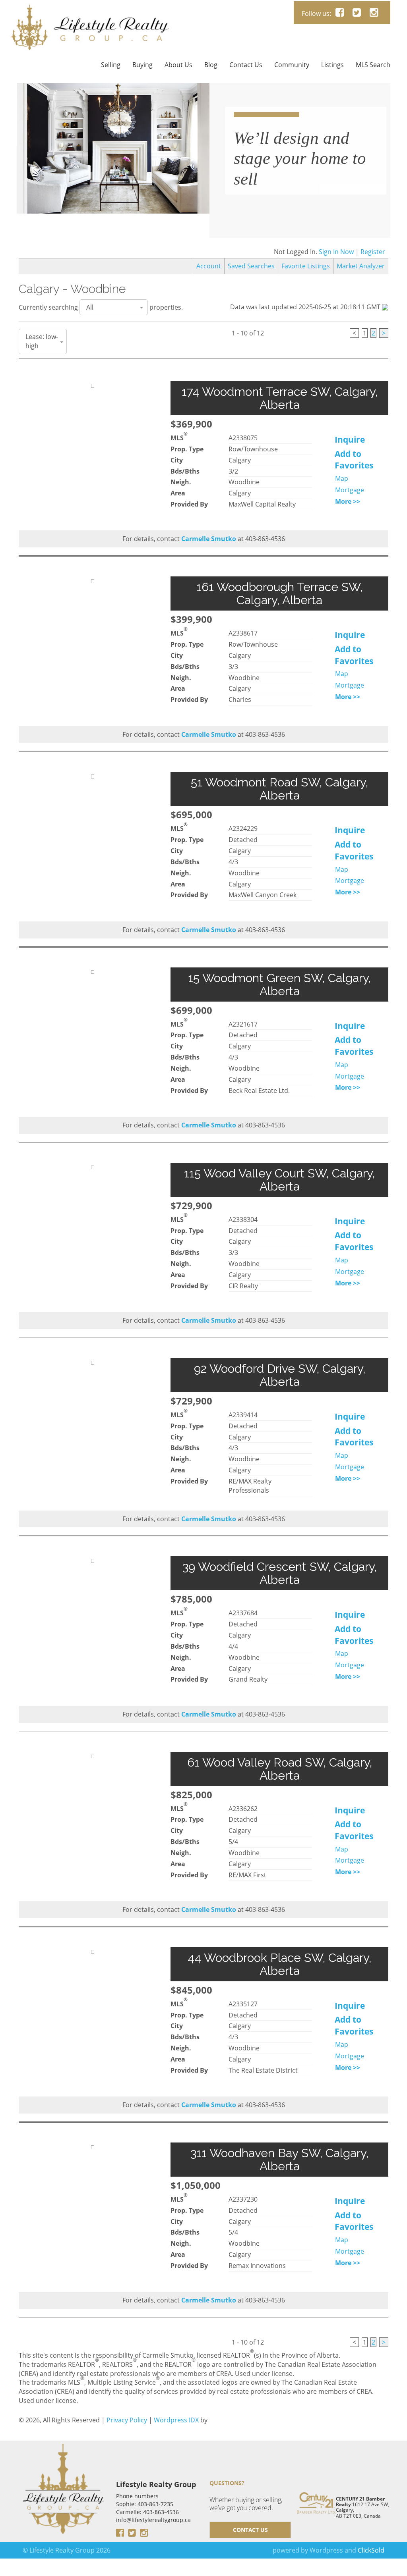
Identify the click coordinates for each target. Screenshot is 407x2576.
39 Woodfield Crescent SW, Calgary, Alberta (280, 1573)
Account (209, 266)
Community (292, 65)
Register (373, 252)
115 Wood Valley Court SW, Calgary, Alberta (279, 1180)
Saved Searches (251, 266)
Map (342, 478)
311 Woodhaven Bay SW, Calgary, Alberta (279, 2160)
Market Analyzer (361, 266)
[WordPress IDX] (229, 2420)
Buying (142, 65)
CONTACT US (250, 2530)
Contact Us (246, 65)
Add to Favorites (354, 460)
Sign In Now (336, 252)
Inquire (350, 439)
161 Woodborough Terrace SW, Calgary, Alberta (279, 593)
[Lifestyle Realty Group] (90, 10)
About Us (178, 65)
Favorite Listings (306, 266)
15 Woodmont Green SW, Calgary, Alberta (279, 985)
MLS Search (373, 65)
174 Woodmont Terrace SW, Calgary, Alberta (280, 398)
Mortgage (350, 490)
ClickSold (371, 2550)
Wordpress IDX (176, 2420)
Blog (211, 65)
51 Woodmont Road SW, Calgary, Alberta (279, 789)
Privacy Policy (127, 2420)
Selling (111, 65)
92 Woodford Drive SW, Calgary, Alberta (280, 1375)
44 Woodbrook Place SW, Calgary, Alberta (279, 1964)
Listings (332, 65)
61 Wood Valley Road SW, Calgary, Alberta (280, 1769)
